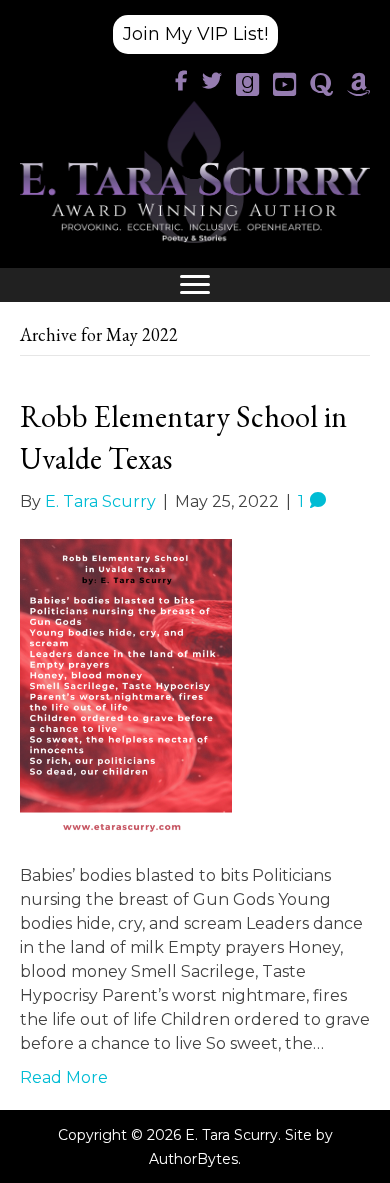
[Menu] (195, 285)
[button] (195, 34)
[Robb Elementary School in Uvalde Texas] (126, 687)
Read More (64, 1077)
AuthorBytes (193, 1159)
